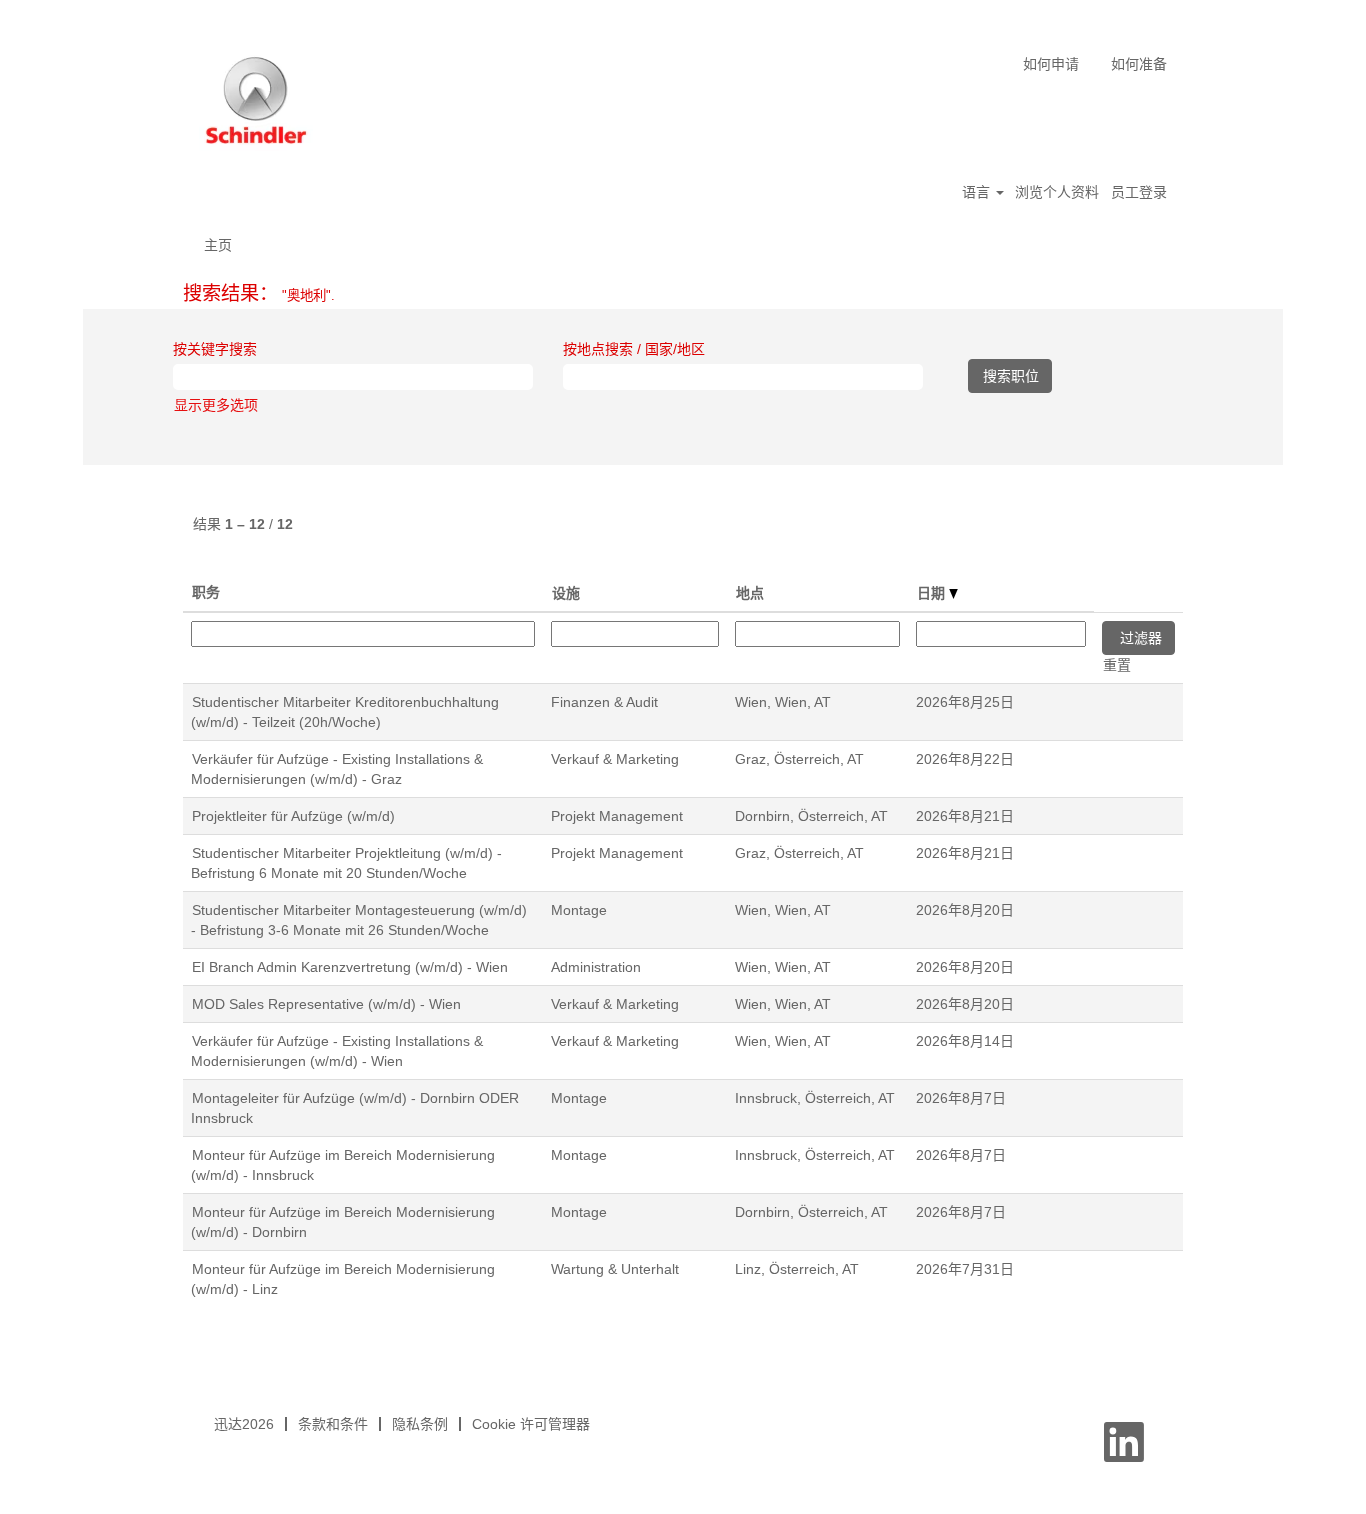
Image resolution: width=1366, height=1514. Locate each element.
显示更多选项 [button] (216, 405)
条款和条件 (333, 1424)
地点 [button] (750, 593)
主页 (218, 245)
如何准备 (1139, 64)
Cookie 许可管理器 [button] (531, 1424)
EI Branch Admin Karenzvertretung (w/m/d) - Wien (350, 967)
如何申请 (1051, 64)
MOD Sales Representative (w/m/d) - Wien (326, 1004)
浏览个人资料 (1057, 192)
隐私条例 (420, 1424)
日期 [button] (933, 593)
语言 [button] (978, 192)
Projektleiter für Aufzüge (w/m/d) (293, 816)
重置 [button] (1117, 665)
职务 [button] (206, 592)
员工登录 (1139, 192)
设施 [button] (566, 593)
